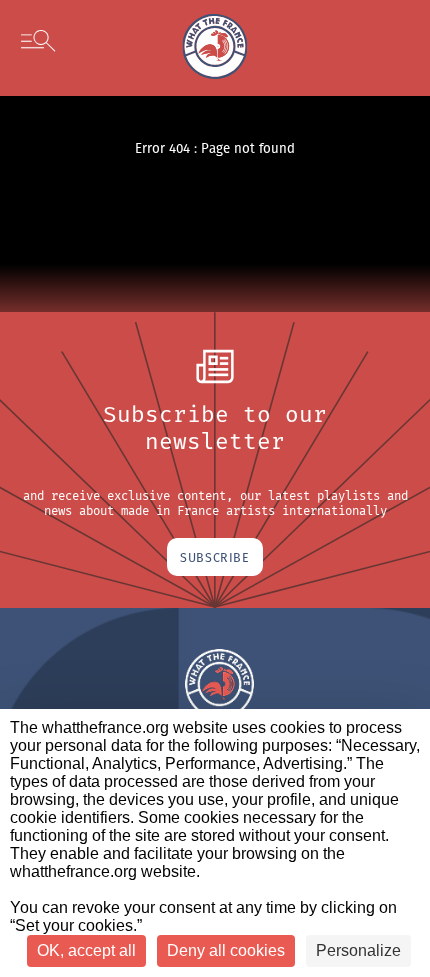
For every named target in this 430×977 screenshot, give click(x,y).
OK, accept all (86, 950)
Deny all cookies (226, 950)
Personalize (358, 950)
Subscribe (214, 557)
